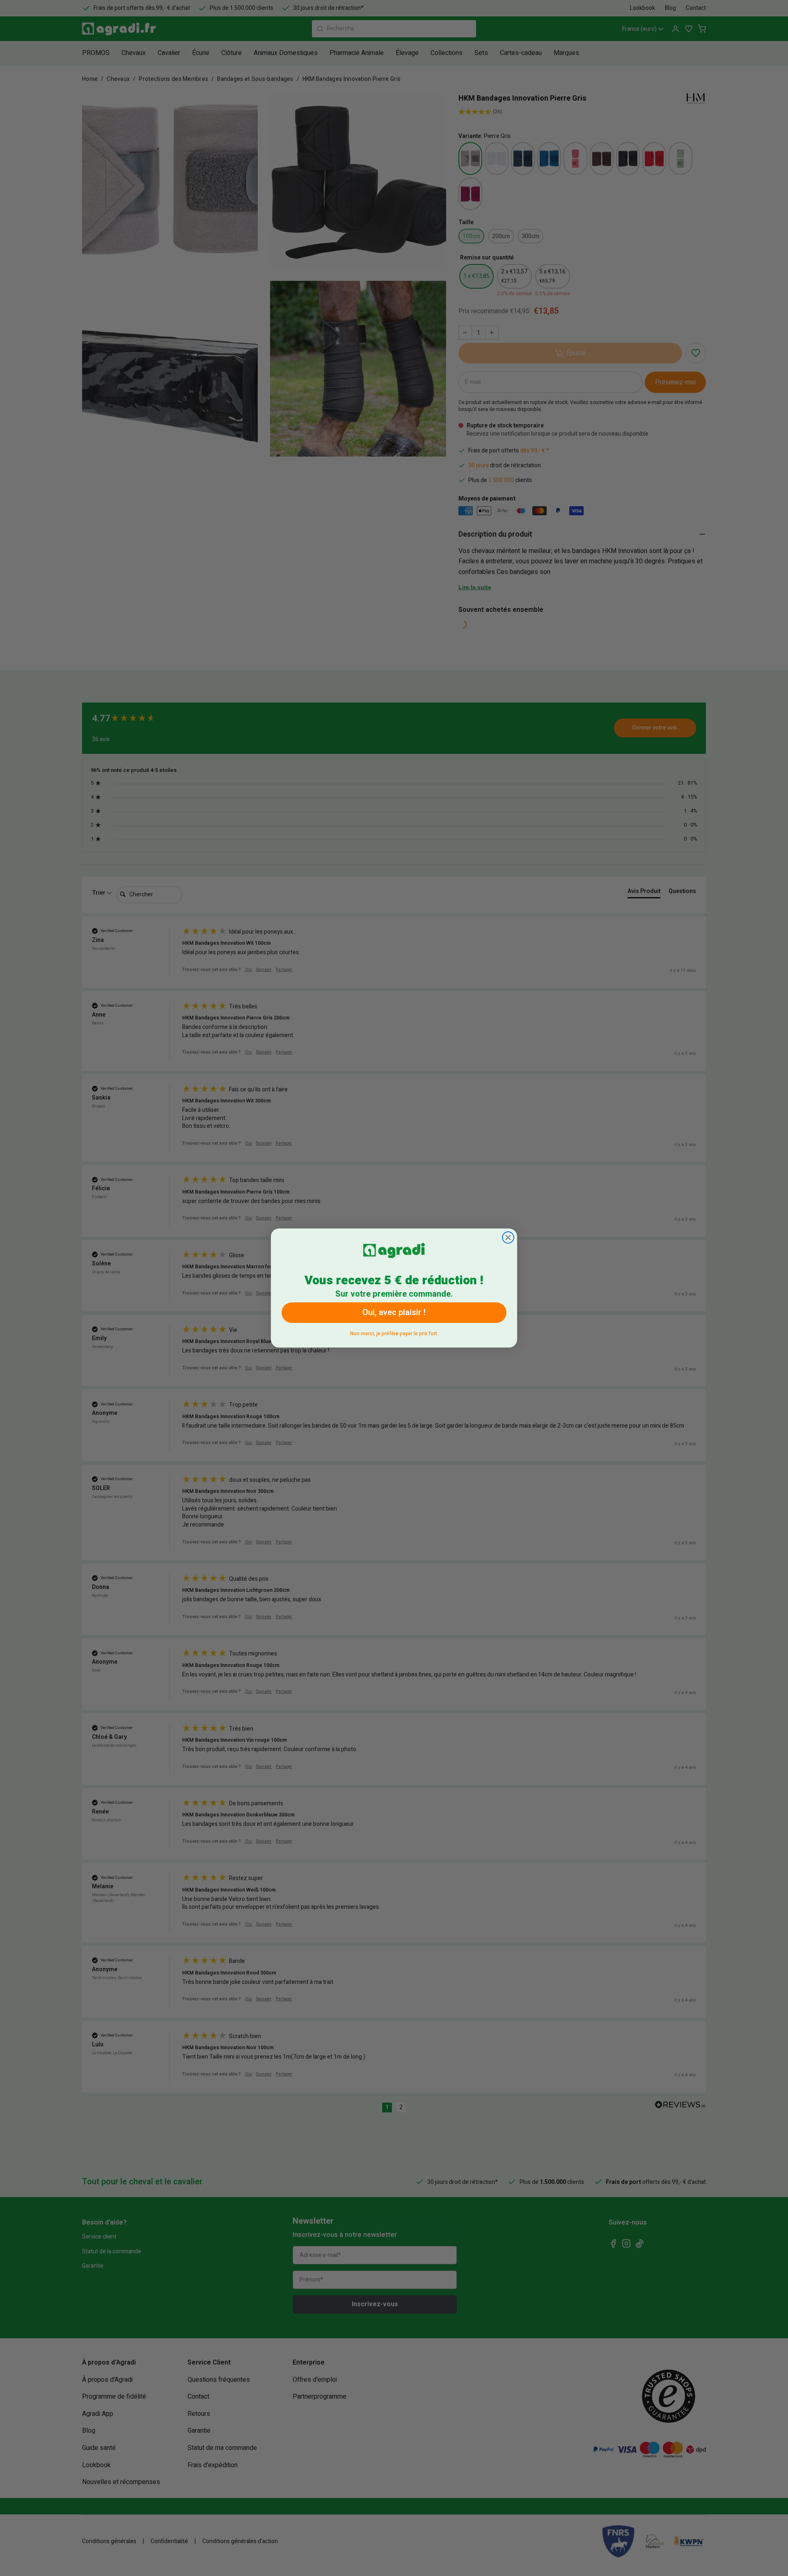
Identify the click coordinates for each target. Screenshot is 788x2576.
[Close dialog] (508, 1237)
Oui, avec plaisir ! (394, 1312)
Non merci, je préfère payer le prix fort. (394, 1332)
